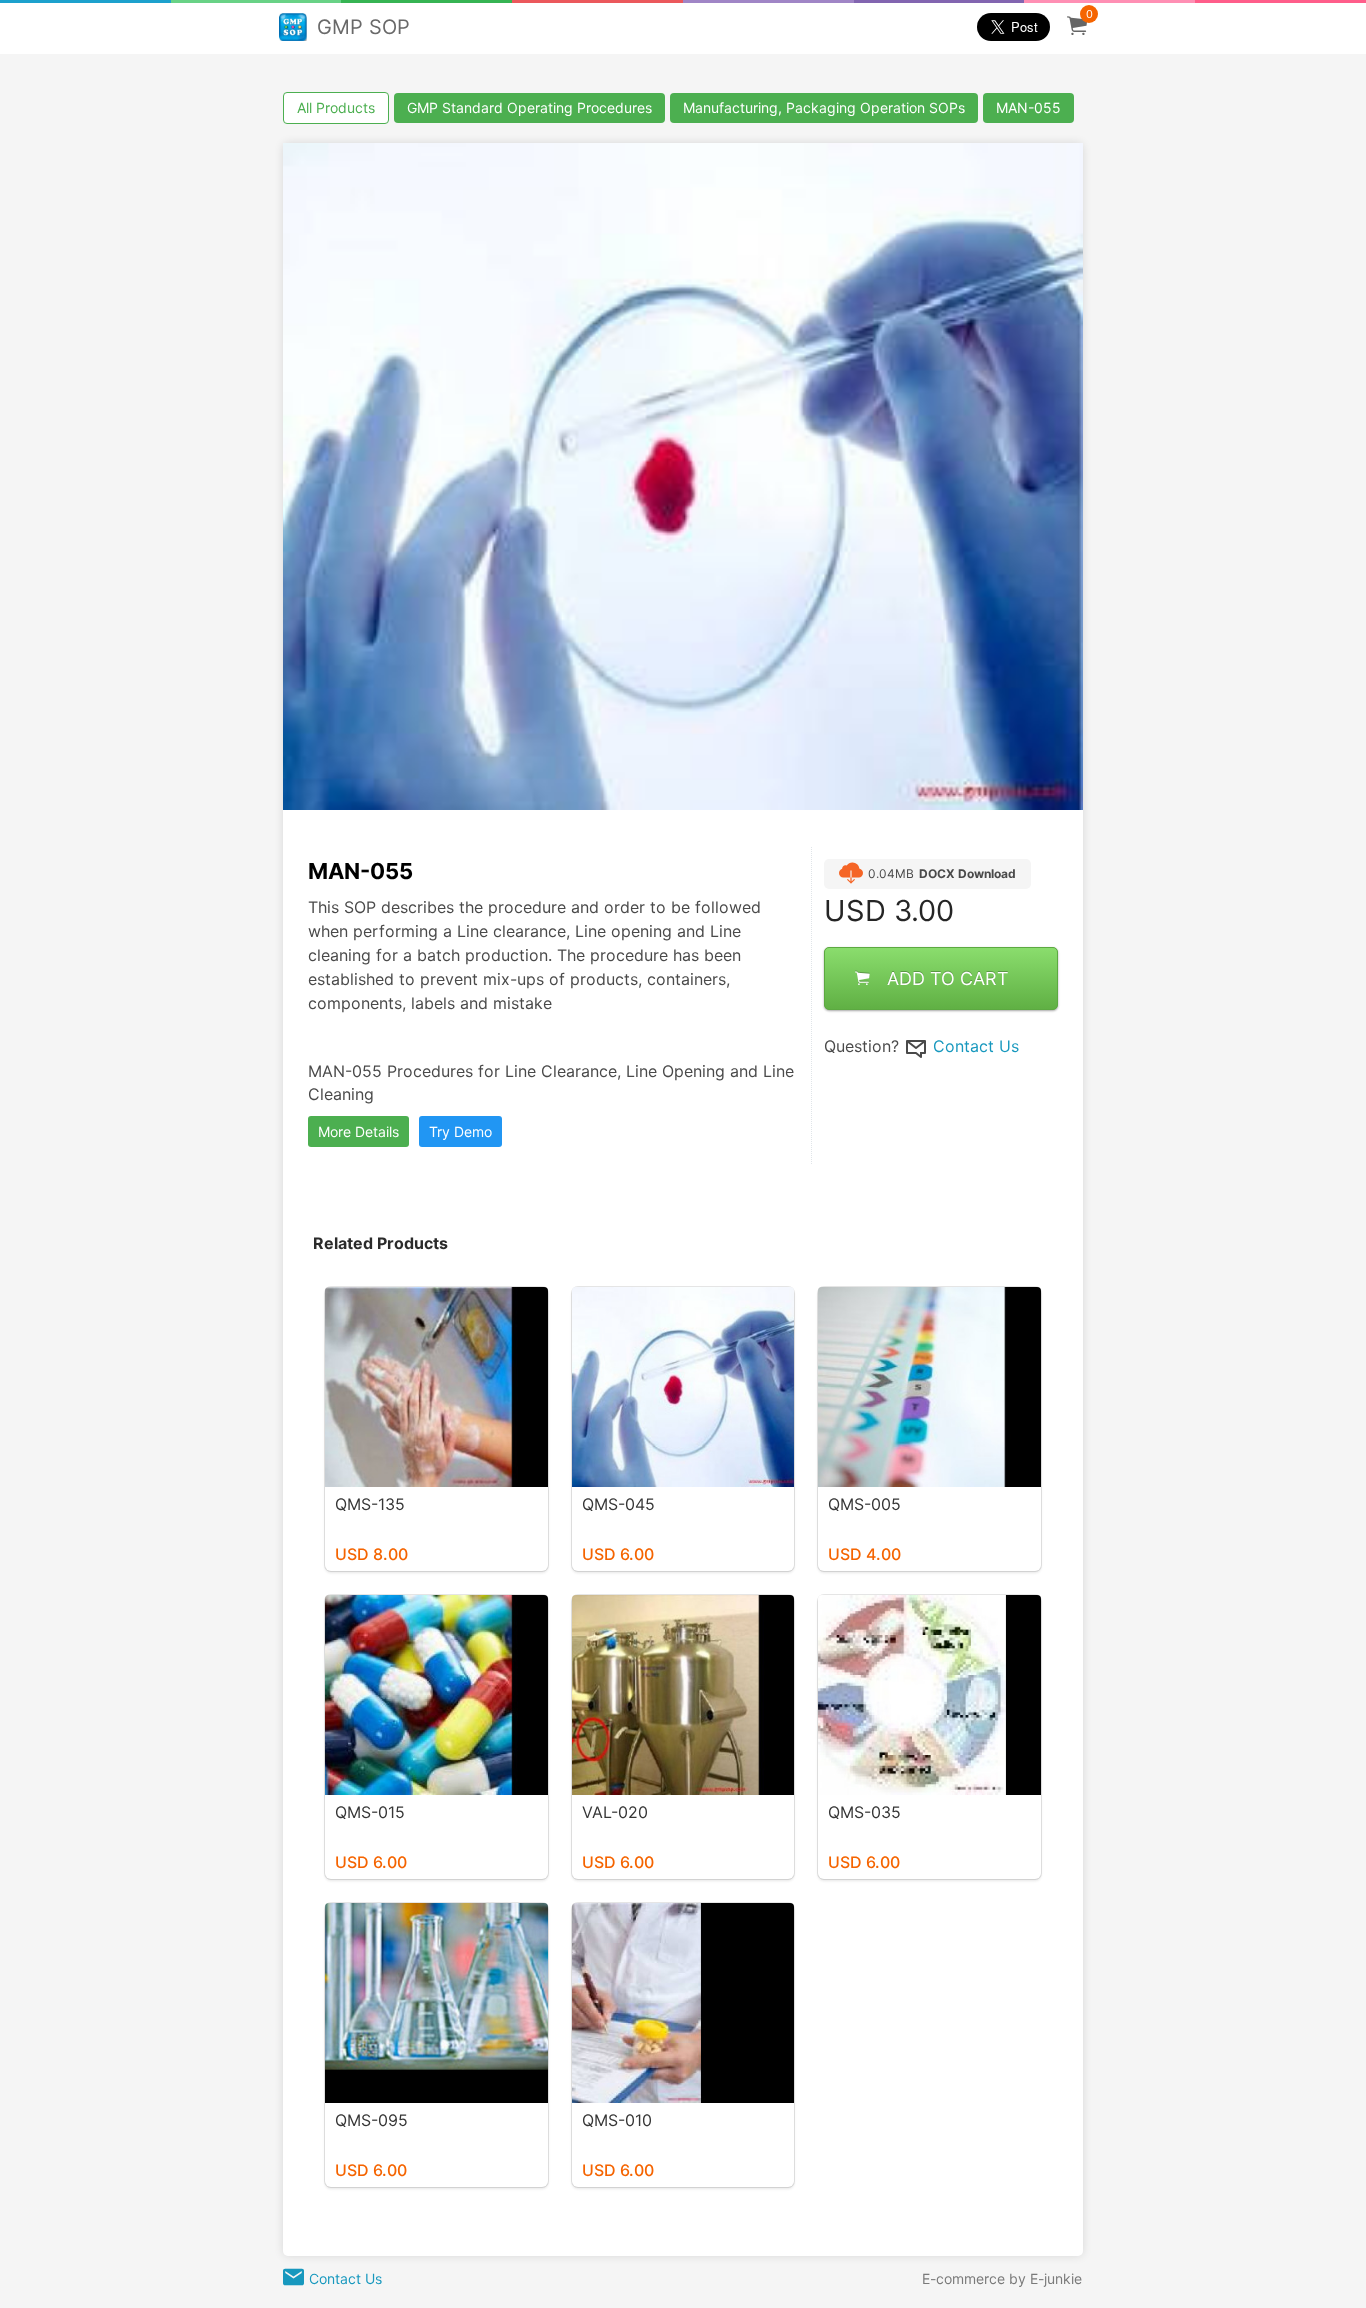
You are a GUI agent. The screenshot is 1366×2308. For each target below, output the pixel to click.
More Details (358, 1131)
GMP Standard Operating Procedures (529, 107)
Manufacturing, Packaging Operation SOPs (824, 107)
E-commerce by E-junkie (1002, 2278)
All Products (336, 107)
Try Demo (460, 1131)
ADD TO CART (948, 978)
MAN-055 (1028, 107)
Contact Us (976, 1046)
